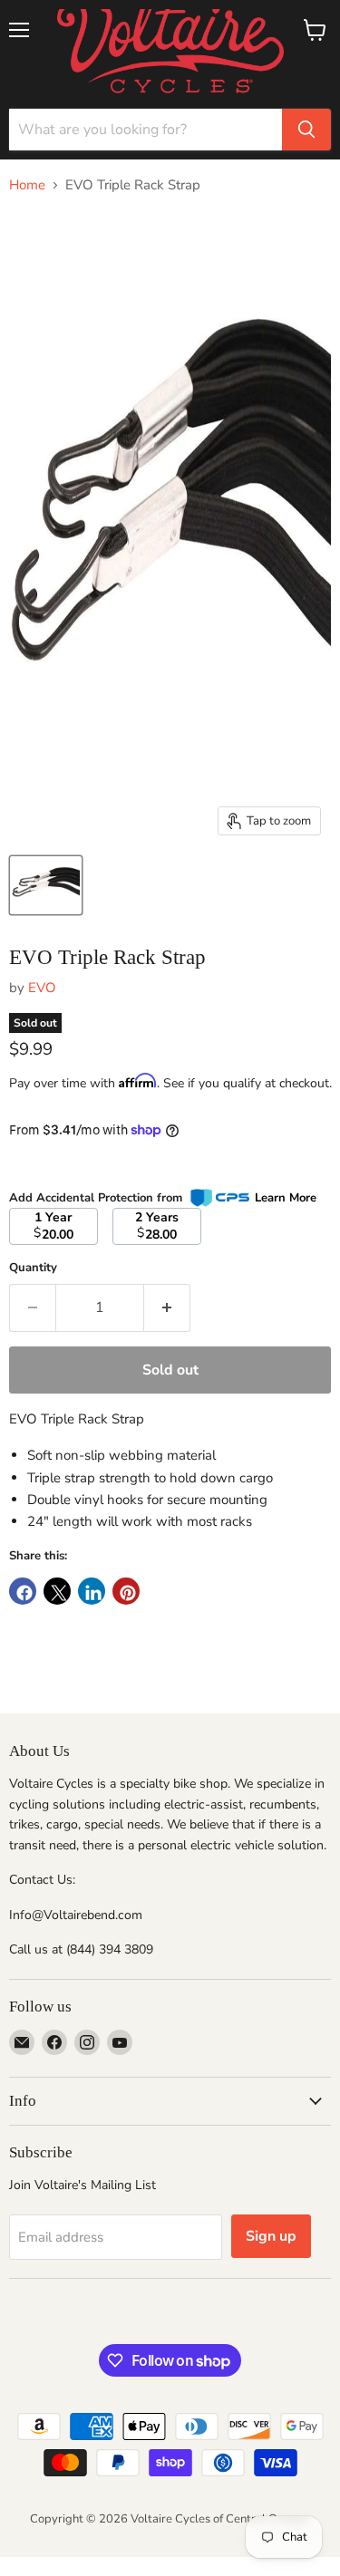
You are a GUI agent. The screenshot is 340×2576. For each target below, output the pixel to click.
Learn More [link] (286, 1198)
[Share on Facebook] (23, 1591)
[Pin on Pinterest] (126, 1591)
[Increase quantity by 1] (167, 1307)
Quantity (33, 1268)
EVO (42, 988)
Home (27, 185)
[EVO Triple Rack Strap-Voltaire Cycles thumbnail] (46, 885)
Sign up (271, 2236)
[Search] (306, 130)
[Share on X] (57, 1591)
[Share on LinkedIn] (92, 1591)
